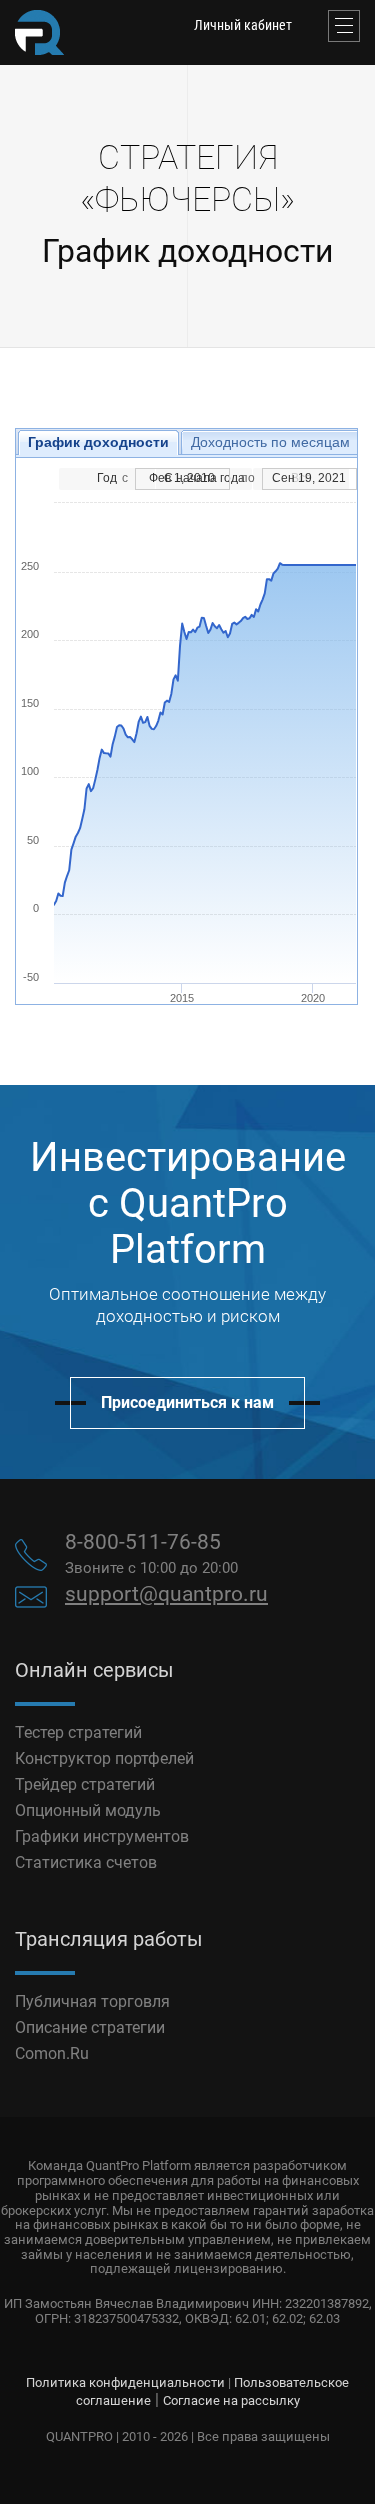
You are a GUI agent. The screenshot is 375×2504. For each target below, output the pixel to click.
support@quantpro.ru (166, 1594)
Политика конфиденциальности (125, 2382)
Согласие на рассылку (231, 2400)
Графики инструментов (102, 1836)
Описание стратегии (90, 2027)
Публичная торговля (92, 2001)
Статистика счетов (86, 1862)
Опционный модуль (88, 1810)
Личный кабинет (243, 25)
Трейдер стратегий (85, 1784)
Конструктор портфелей (104, 1758)
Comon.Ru (52, 2053)
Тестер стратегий (78, 1732)
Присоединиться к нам (187, 1402)
